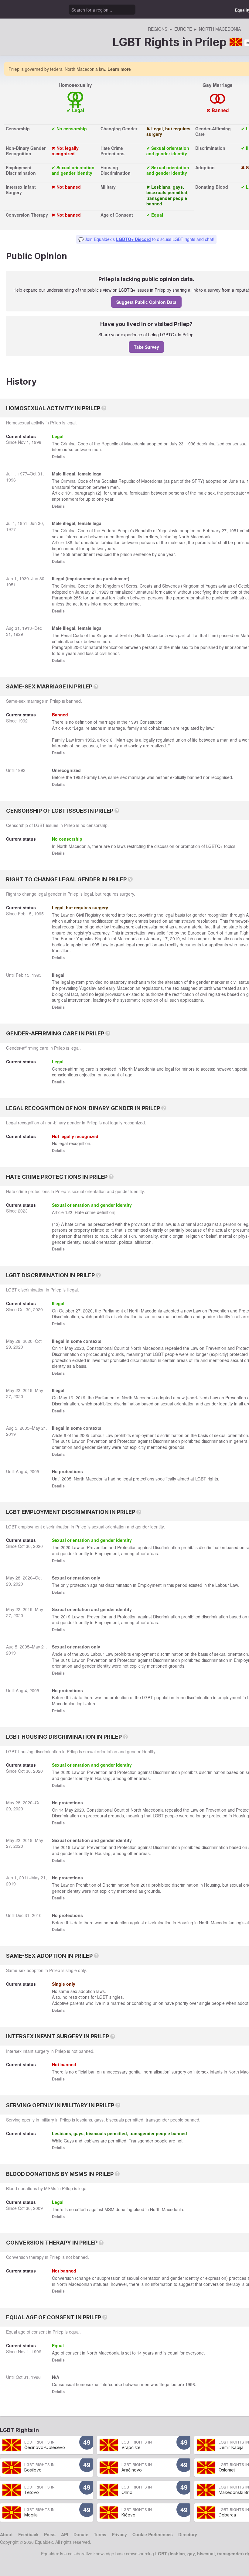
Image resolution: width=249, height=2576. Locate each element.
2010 (66, 1441)
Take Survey (147, 347)
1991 (134, 722)
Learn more (119, 69)
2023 (23, 1211)
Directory (188, 2534)
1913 (27, 628)
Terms (100, 2534)
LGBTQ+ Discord (133, 239)
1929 (104, 592)
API (65, 2534)
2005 (25, 1428)
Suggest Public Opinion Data (146, 302)
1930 (24, 578)
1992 (23, 721)
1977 (22, 474)
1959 (66, 554)
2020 (38, 1309)
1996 (36, 442)
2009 (38, 2208)
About (6, 2534)
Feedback (28, 2534)
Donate (81, 2534)
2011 (24, 1878)
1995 (39, 914)
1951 (22, 523)
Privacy (119, 2534)
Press (50, 2534)
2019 (175, 938)
